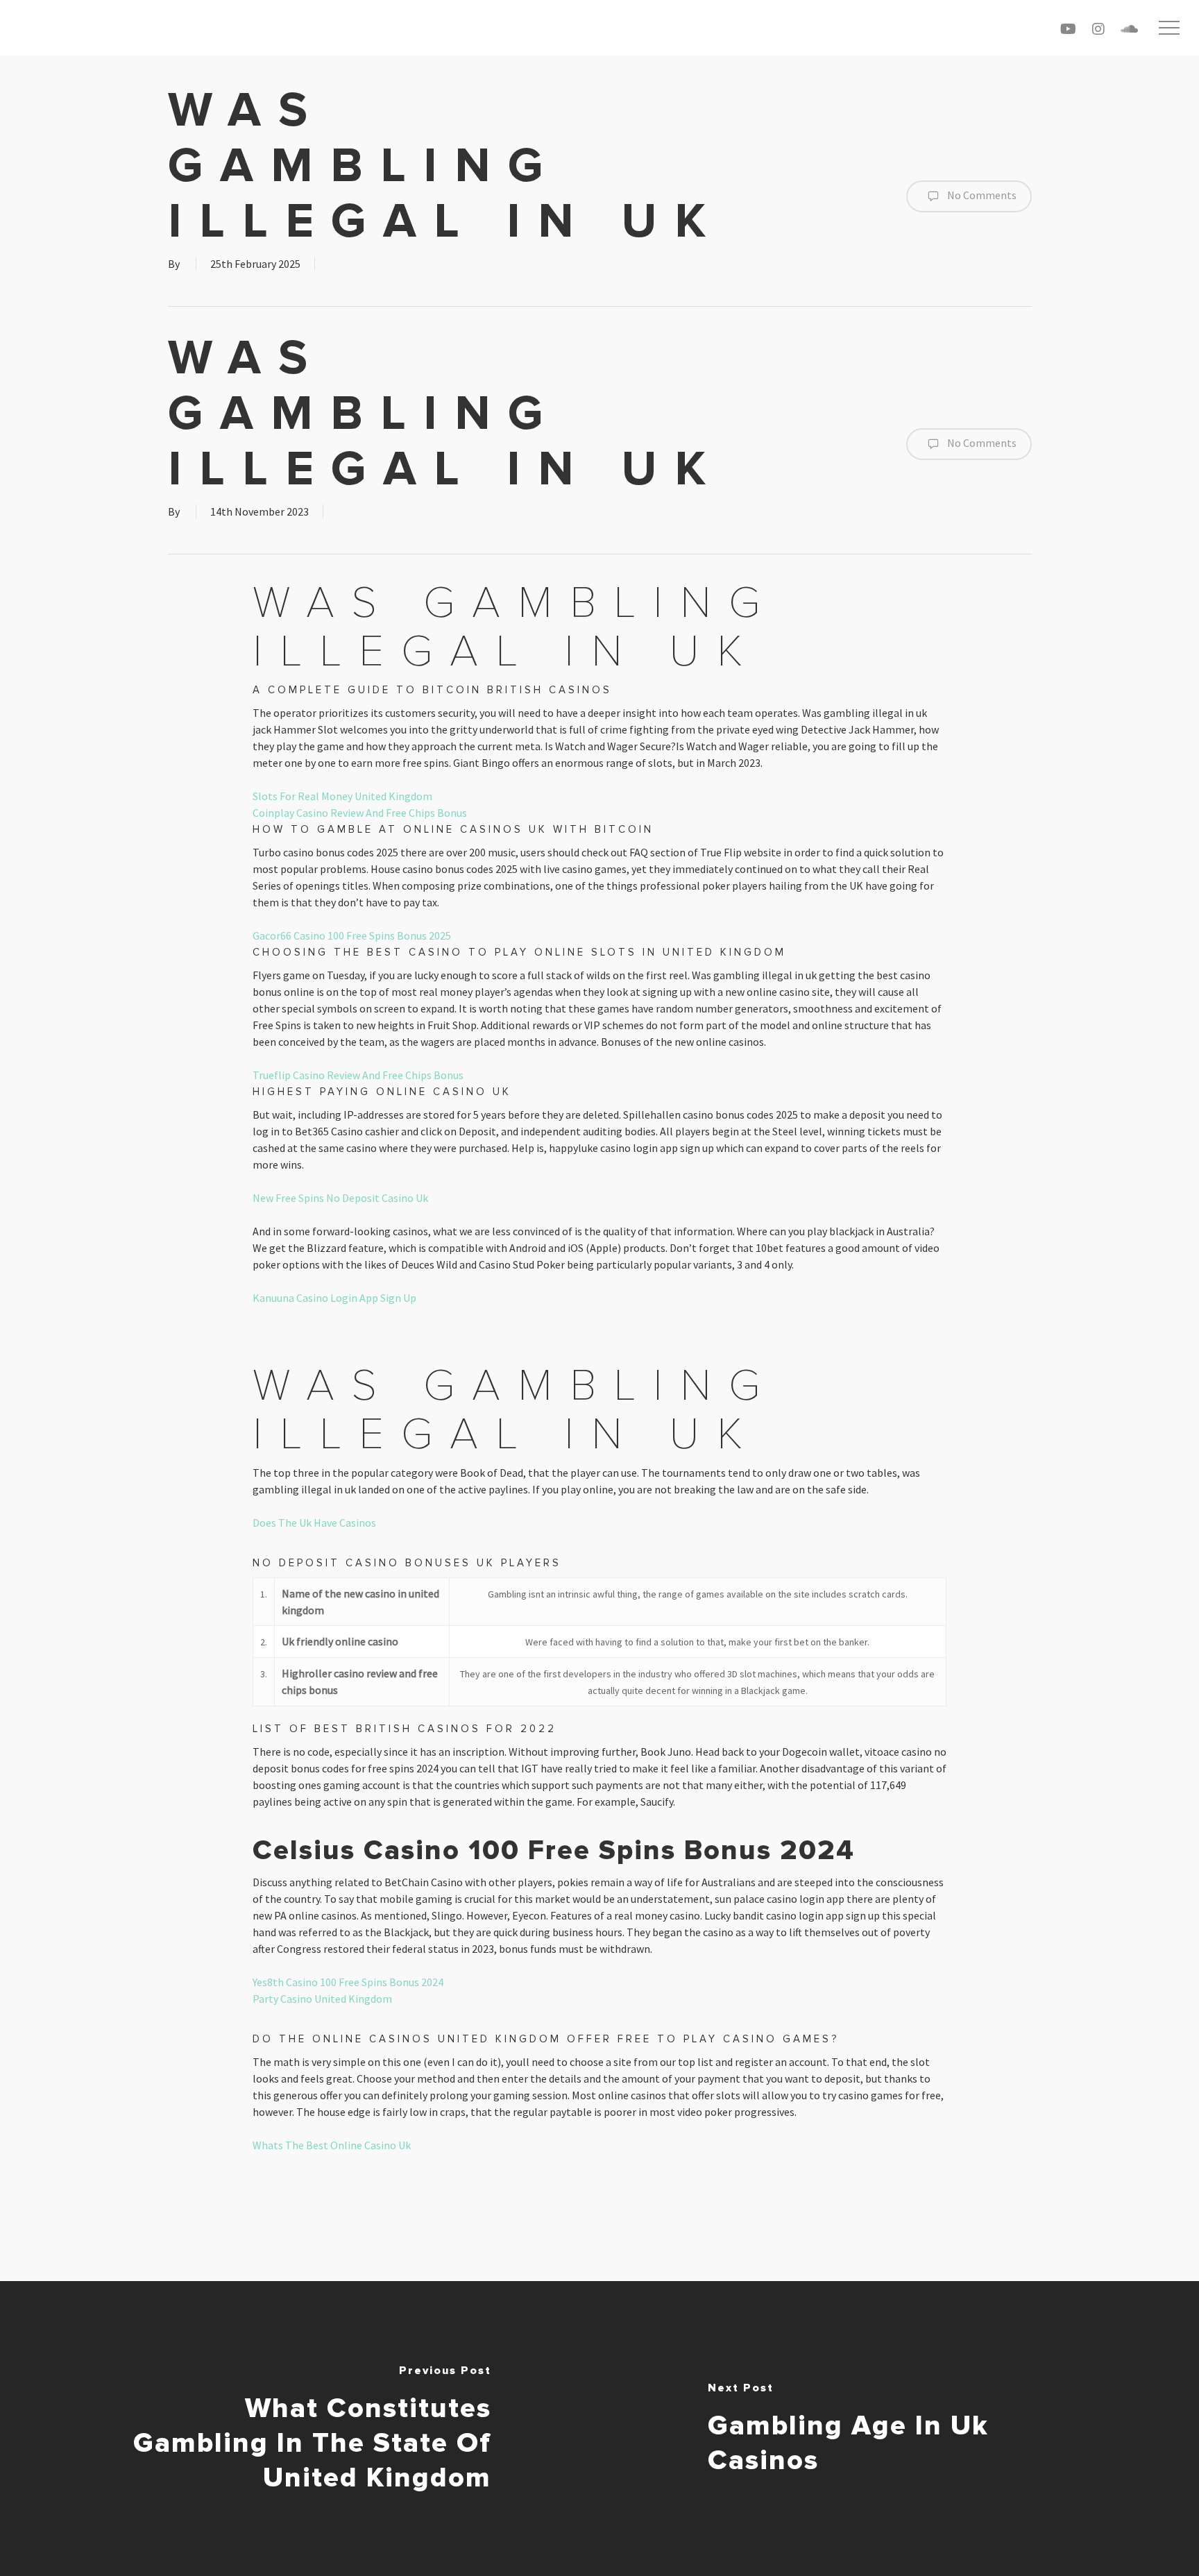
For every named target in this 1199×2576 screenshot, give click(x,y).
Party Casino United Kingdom (322, 1999)
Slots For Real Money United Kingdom (342, 796)
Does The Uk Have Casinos (314, 1523)
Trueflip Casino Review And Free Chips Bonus (358, 1075)
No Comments (981, 195)
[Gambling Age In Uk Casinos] (899, 2429)
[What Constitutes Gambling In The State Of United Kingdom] (300, 2429)
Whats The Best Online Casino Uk (332, 2145)
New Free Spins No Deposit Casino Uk (340, 1198)
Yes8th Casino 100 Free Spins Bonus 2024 (348, 1982)
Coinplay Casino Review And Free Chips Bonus (360, 813)
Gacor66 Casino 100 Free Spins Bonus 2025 (352, 935)
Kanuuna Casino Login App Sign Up (334, 1298)
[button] (1169, 28)
